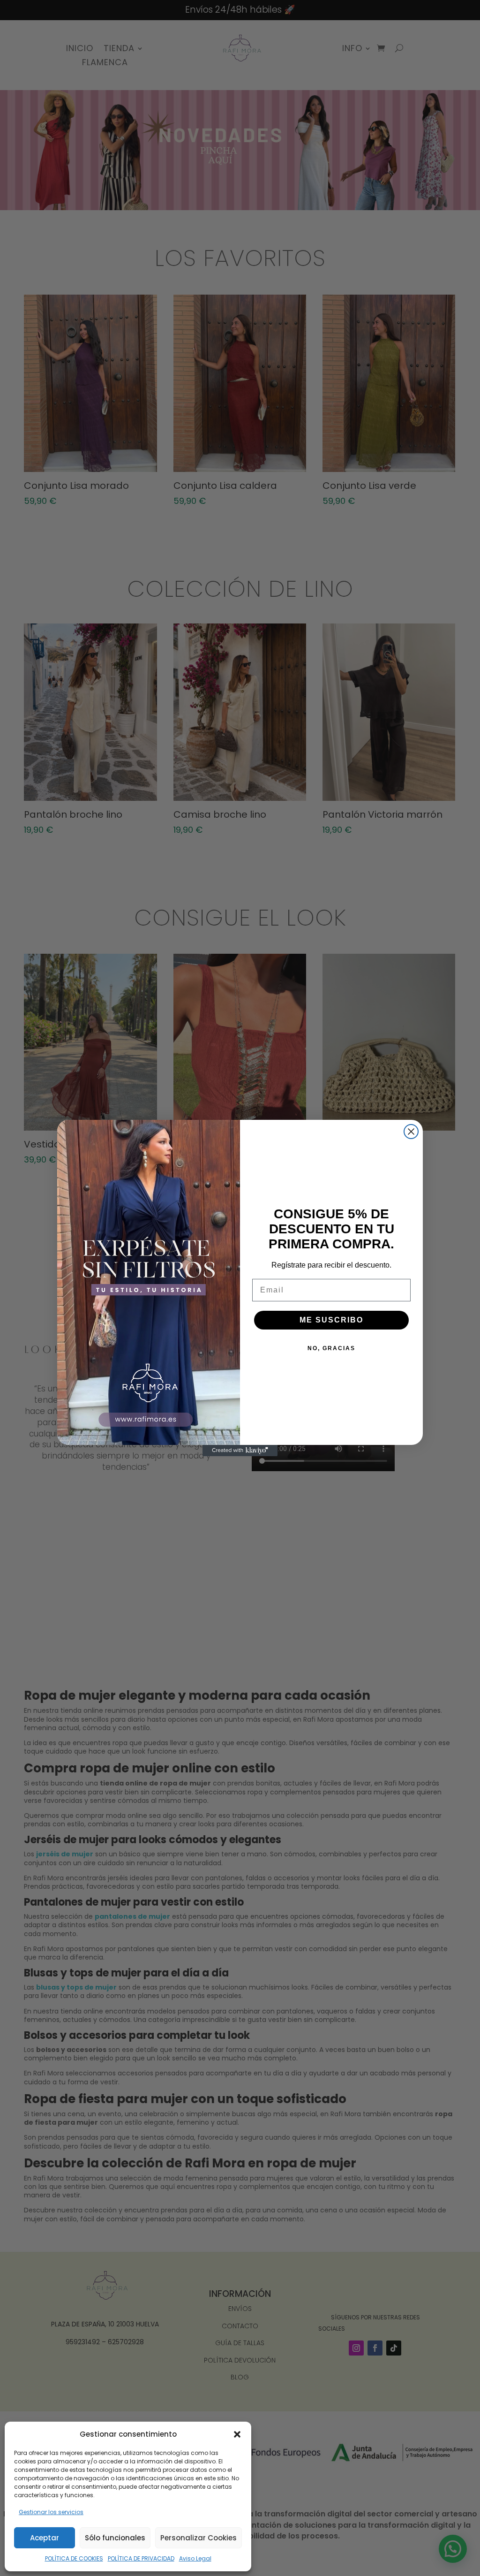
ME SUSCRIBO (331, 1320)
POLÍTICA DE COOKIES (74, 2558)
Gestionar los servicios (51, 2512)
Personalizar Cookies (199, 2538)
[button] (237, 2434)
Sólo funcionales (115, 2538)
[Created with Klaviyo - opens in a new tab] (240, 1451)
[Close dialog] (411, 1132)
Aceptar (45, 2538)
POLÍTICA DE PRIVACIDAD (141, 2558)
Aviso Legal (195, 2558)
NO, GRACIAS (331, 1348)
